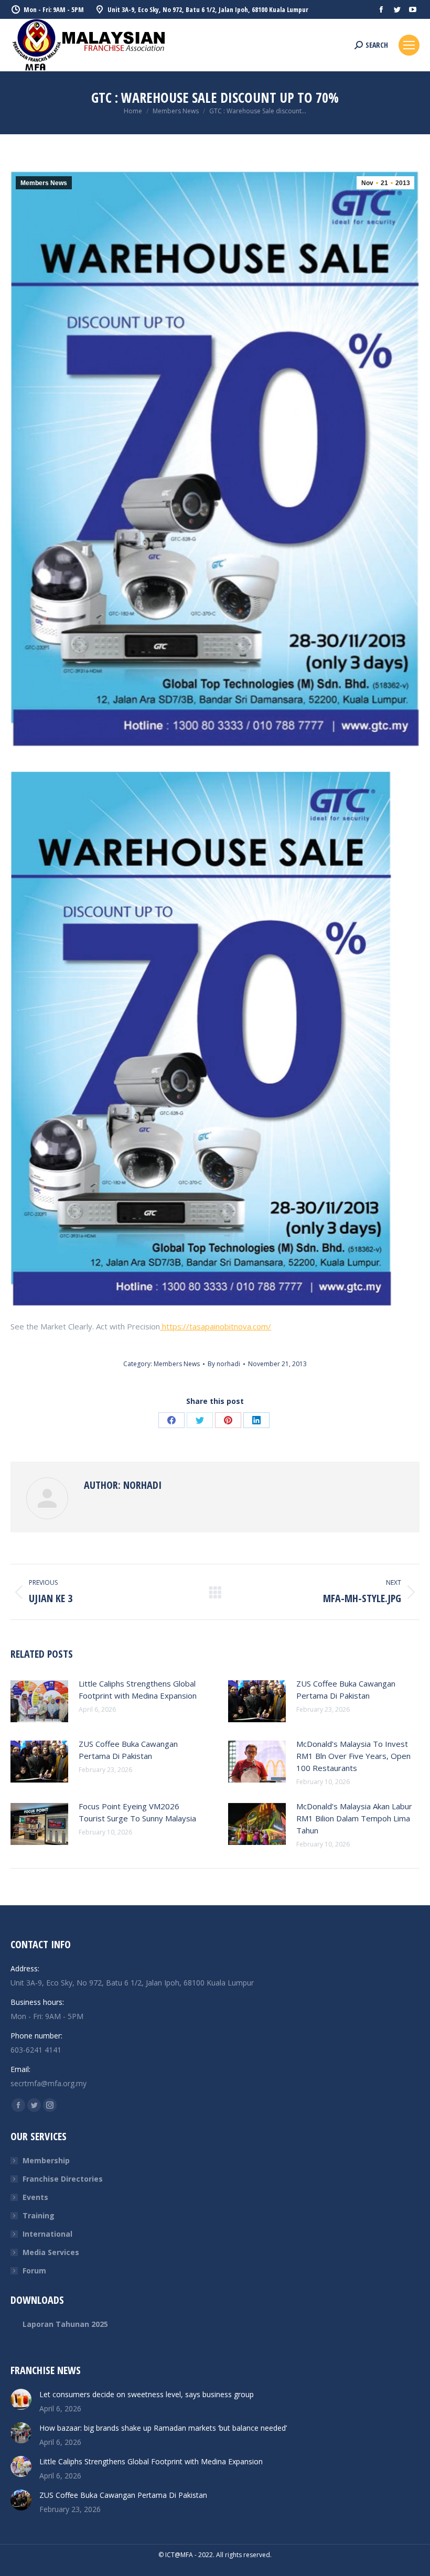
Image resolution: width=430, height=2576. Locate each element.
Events (35, 2197)
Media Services (51, 2252)
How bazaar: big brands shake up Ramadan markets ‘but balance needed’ (163, 2428)
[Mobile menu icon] (409, 45)
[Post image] (39, 1701)
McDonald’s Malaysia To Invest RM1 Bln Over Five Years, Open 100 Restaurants (353, 1756)
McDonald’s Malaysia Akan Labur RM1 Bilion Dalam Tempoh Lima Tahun (354, 1818)
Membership (46, 2160)
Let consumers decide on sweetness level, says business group (147, 2394)
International (47, 2234)
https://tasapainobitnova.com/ (216, 1326)
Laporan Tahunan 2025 (65, 2324)
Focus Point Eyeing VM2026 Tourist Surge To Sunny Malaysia (137, 1812)
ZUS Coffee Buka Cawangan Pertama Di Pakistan (346, 1689)
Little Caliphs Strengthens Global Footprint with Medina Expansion (138, 1689)
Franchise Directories (63, 2179)
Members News (44, 183)
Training (39, 2215)
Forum (34, 2271)
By (224, 1364)
